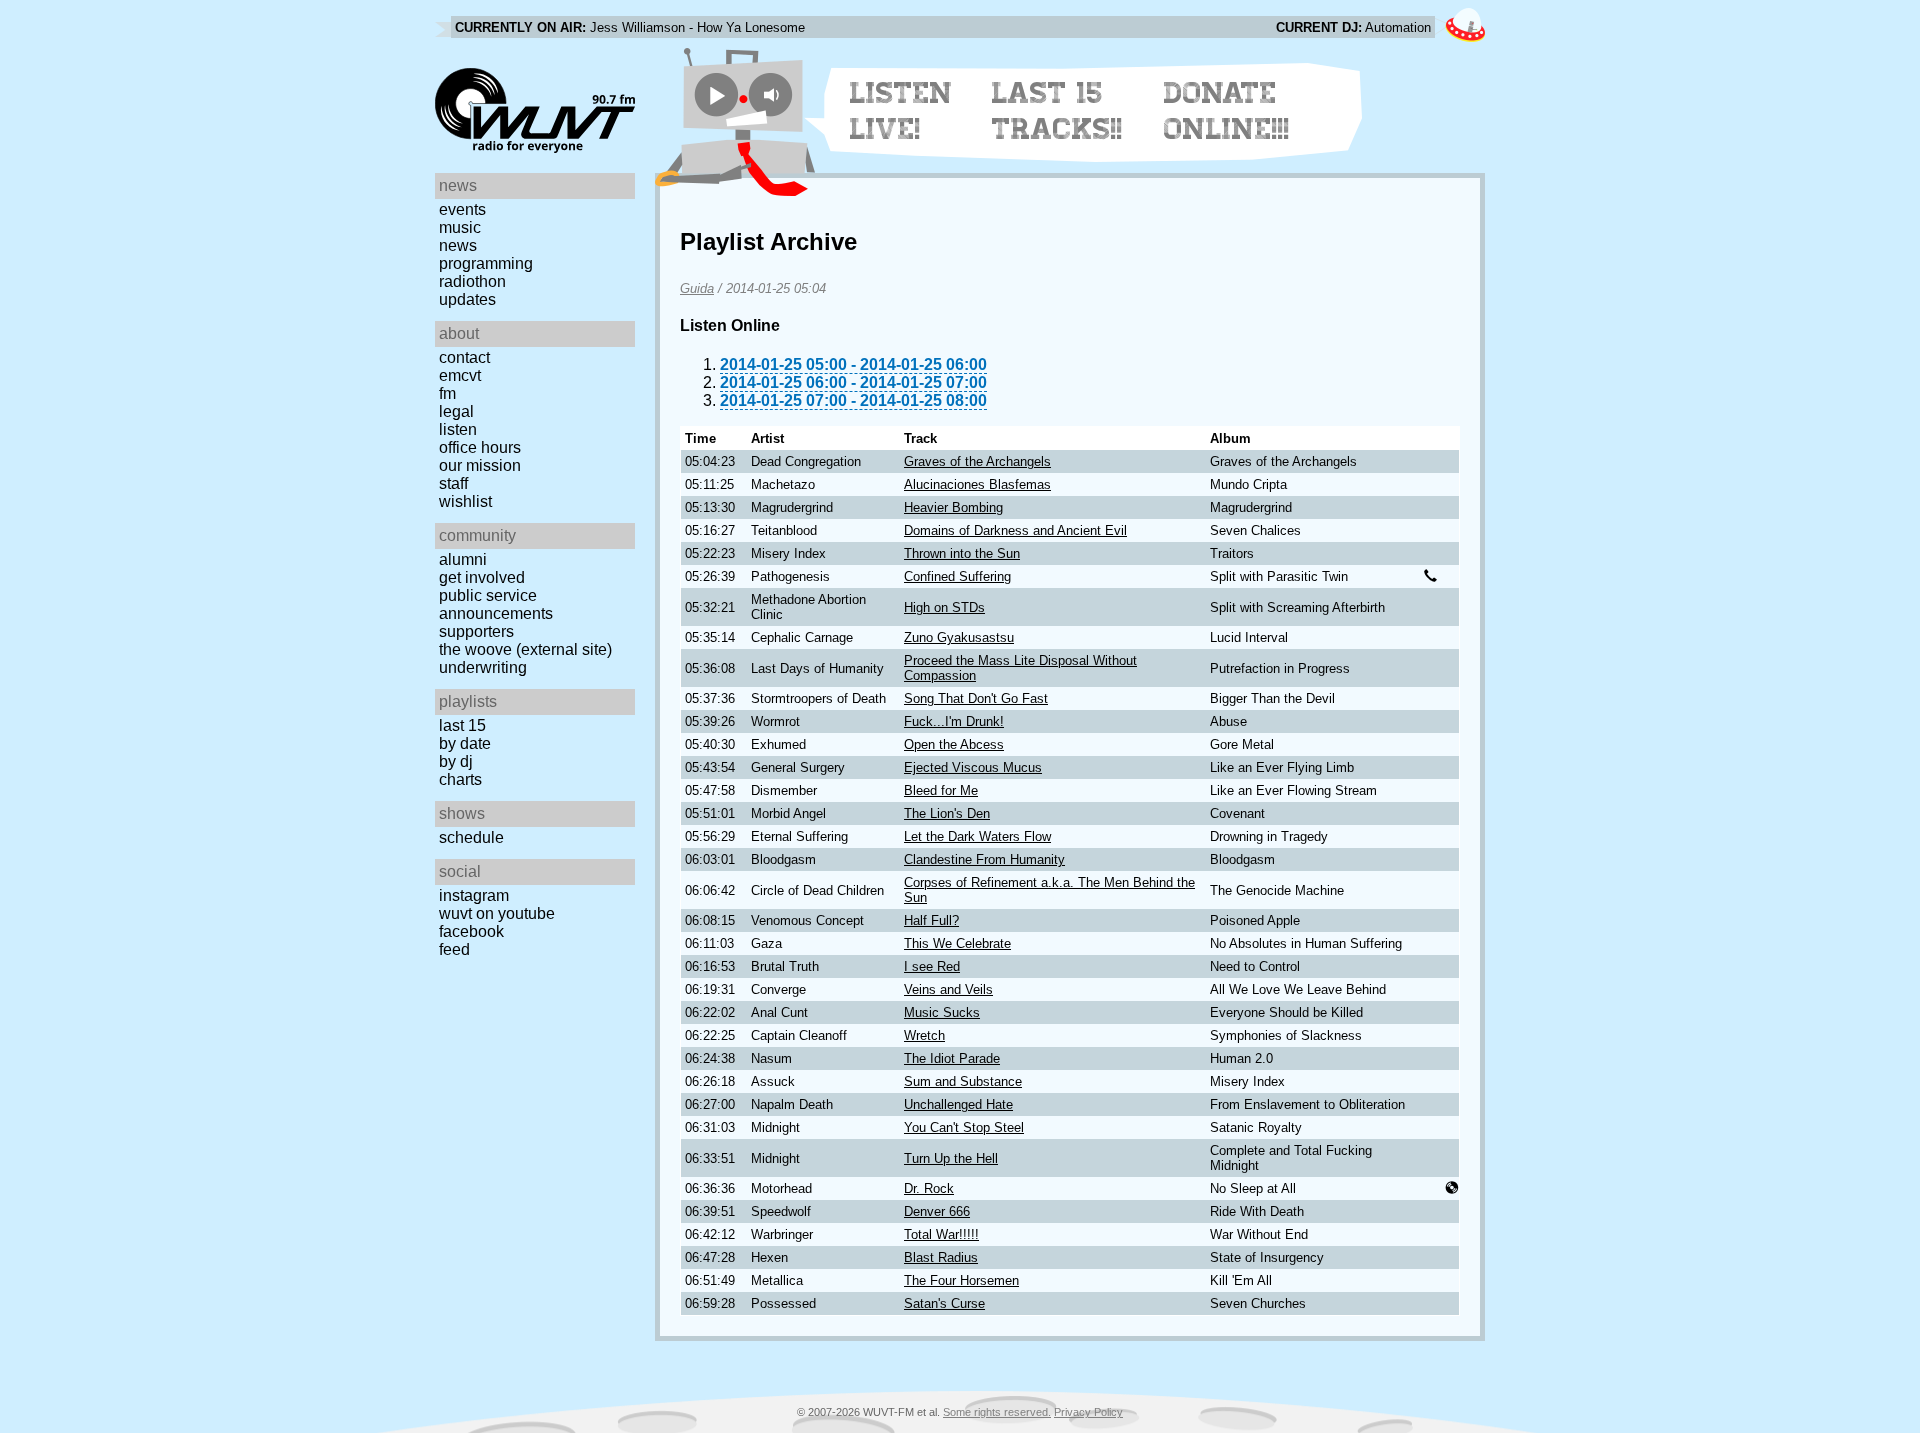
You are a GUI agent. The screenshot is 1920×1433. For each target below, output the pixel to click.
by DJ (456, 761)
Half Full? (931, 920)
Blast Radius (941, 1257)
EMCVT (460, 375)
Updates (467, 299)
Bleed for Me (941, 790)
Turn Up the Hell (951, 1158)
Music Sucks (942, 1012)
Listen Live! (901, 111)
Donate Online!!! (1227, 111)
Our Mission (480, 465)
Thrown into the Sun (962, 553)
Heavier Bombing (953, 507)
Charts (460, 779)
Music (460, 227)
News (458, 245)
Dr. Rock (929, 1188)
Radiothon (472, 281)
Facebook (471, 931)
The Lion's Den (947, 813)
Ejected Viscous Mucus (973, 767)
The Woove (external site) (525, 649)
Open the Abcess (954, 744)
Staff (453, 483)
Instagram (474, 895)
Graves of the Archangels (977, 461)
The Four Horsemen (961, 1280)
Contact (464, 357)
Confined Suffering (957, 576)
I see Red (932, 966)
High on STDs (944, 607)
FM (447, 393)
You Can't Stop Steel (964, 1127)
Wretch (924, 1035)
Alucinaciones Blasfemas (977, 484)
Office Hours (480, 447)
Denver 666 (937, 1211)
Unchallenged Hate (958, 1104)
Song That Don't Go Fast (976, 698)
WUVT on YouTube (497, 913)
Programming (486, 263)
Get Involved (482, 577)
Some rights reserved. (997, 1412)
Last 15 (462, 725)
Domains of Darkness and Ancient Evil (1015, 530)
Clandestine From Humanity (984, 859)
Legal (456, 411)
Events (462, 209)
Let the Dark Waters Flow (977, 836)
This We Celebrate (957, 943)
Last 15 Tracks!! (1057, 111)
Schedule (471, 837)
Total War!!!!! (941, 1234)
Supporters (476, 631)
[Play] (716, 94)
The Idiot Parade (952, 1058)
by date (465, 743)
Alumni (463, 559)
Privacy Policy (1088, 1412)
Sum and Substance (963, 1081)
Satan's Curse (944, 1303)
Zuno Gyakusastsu (959, 637)
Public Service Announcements (496, 604)
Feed (454, 949)
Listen (458, 429)
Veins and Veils (948, 989)
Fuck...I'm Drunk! (954, 721)
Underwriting (483, 667)
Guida (697, 288)
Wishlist (465, 501)
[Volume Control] (773, 94)
